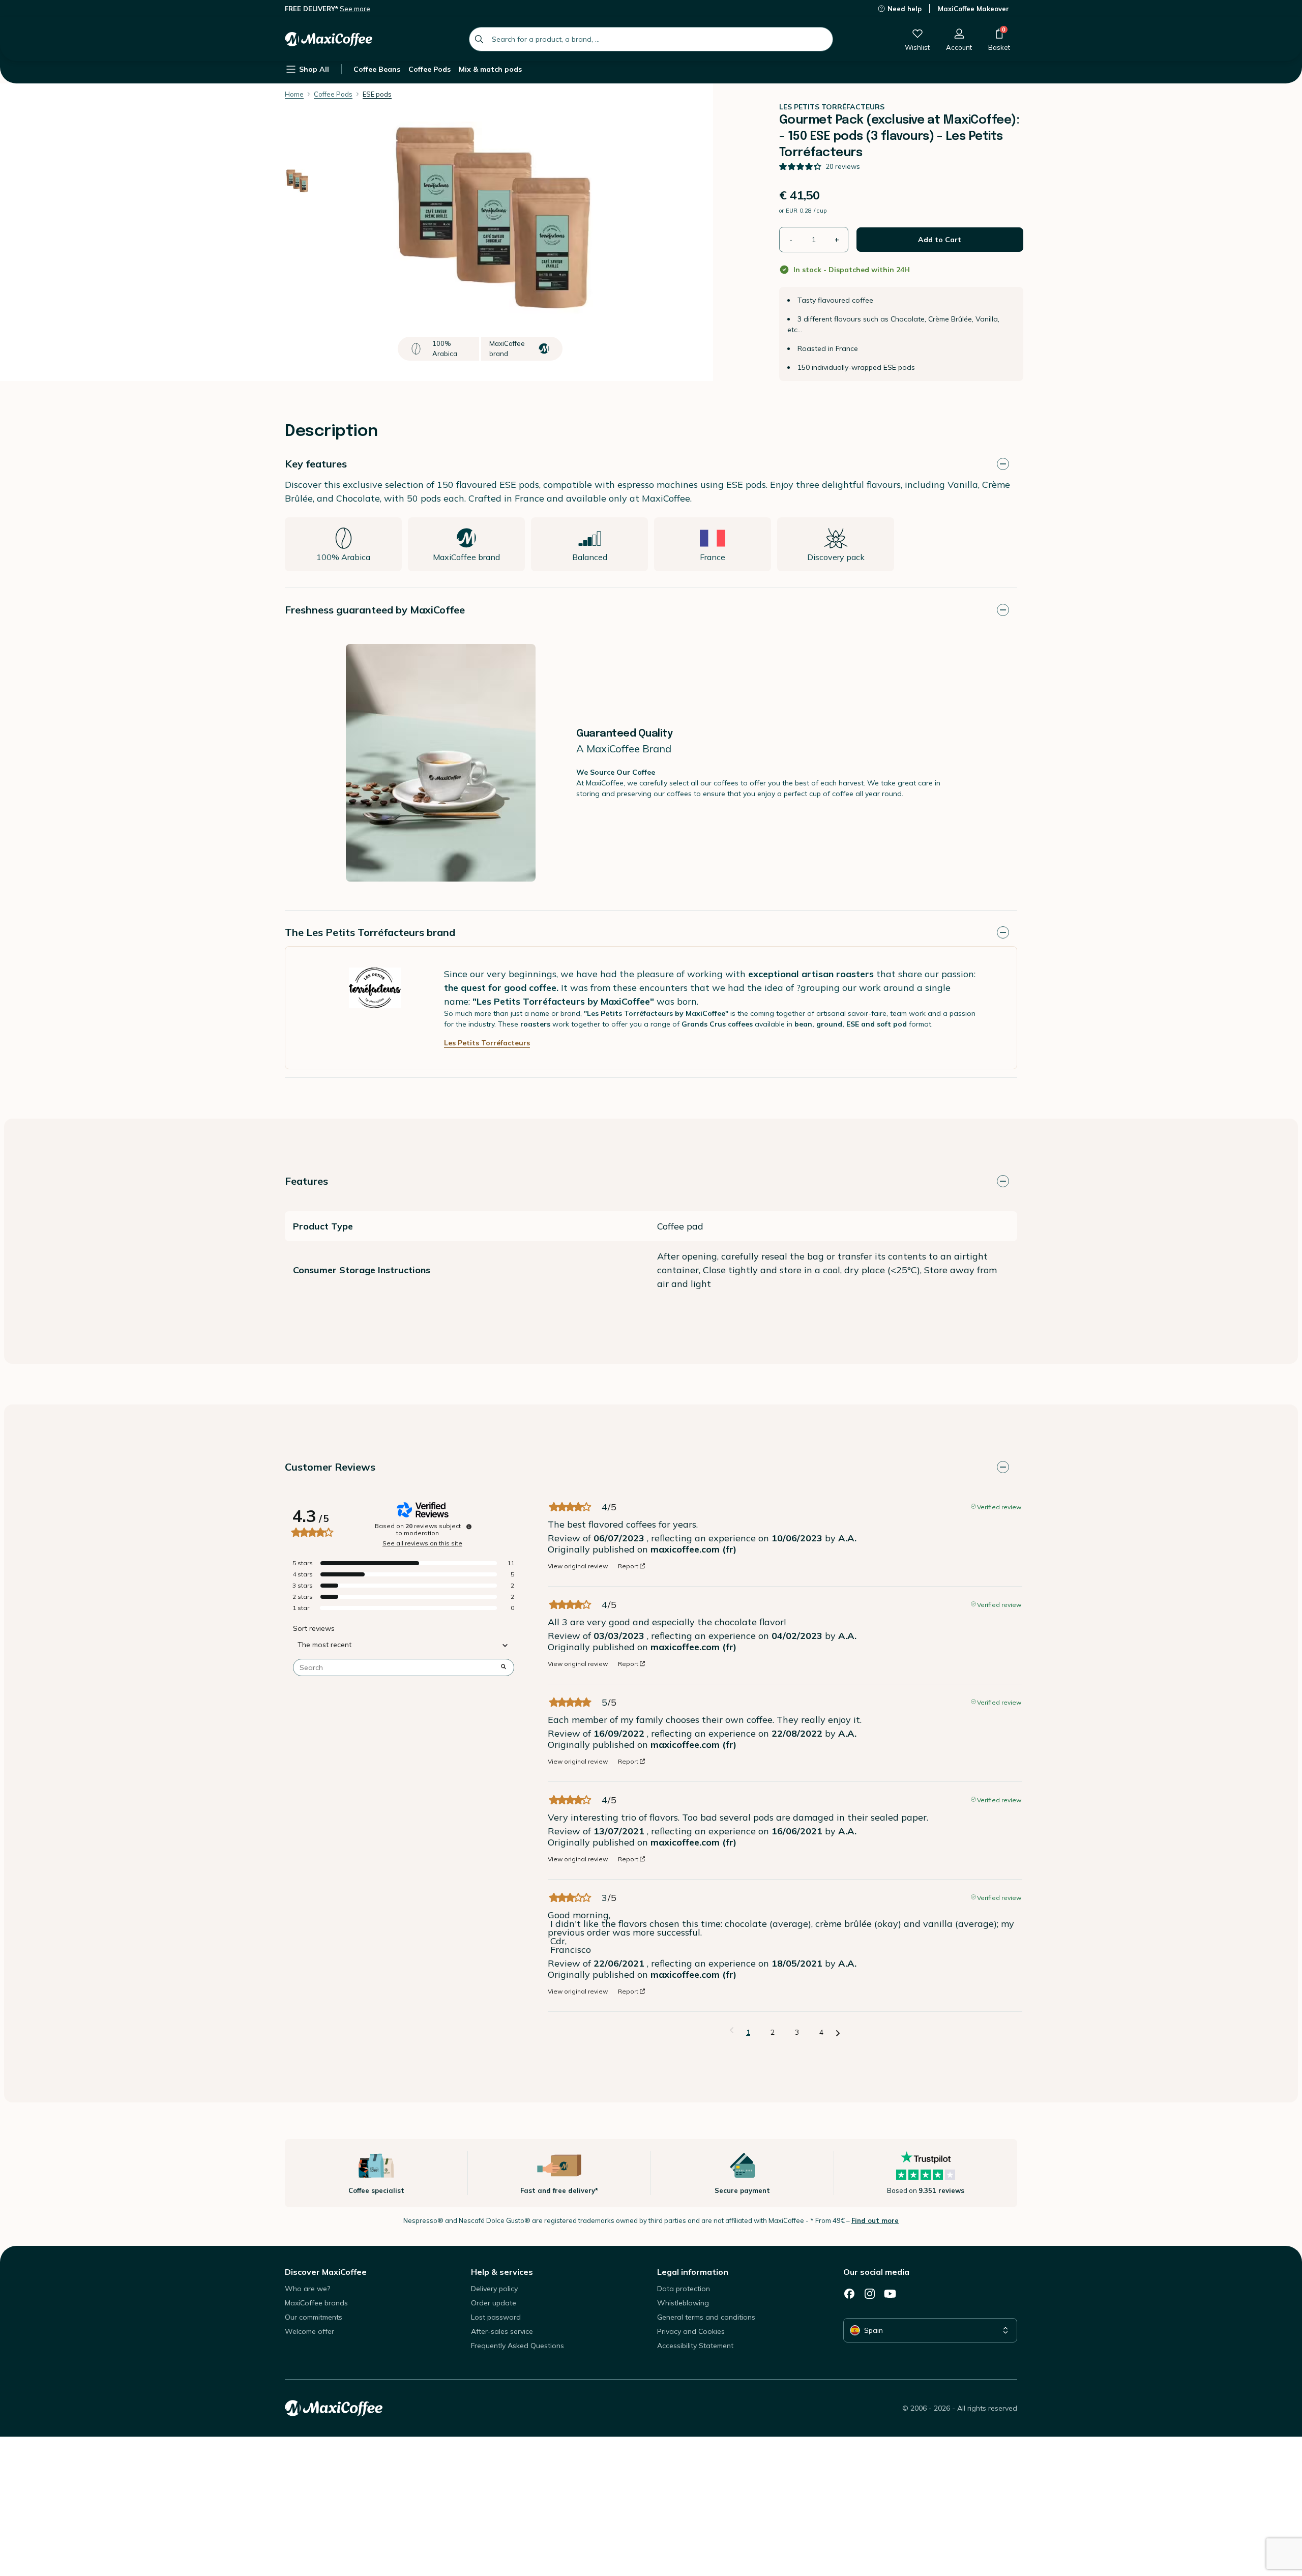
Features (306, 1181)
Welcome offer (309, 2331)
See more (355, 9)
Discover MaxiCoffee (326, 2272)
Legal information (693, 2272)
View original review (578, 1566)
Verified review (999, 1506)
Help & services (502, 2272)
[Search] (479, 39)
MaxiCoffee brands (316, 2303)
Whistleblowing (683, 2303)
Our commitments (314, 2317)
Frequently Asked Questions (517, 2346)
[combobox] (651, 39)
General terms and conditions (706, 2317)
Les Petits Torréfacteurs (487, 1043)
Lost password (496, 2317)
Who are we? (307, 2289)
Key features (316, 464)
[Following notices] (838, 2033)
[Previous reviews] (732, 2031)
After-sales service (502, 2331)
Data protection (684, 2289)
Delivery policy (494, 2289)
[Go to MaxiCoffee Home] (329, 39)
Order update (494, 2303)
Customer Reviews (330, 1467)
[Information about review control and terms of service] (469, 1527)
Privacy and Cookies (691, 2331)
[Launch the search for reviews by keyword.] (504, 1667)
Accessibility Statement (695, 2346)
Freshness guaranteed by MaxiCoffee (375, 610)
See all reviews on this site (422, 1543)
